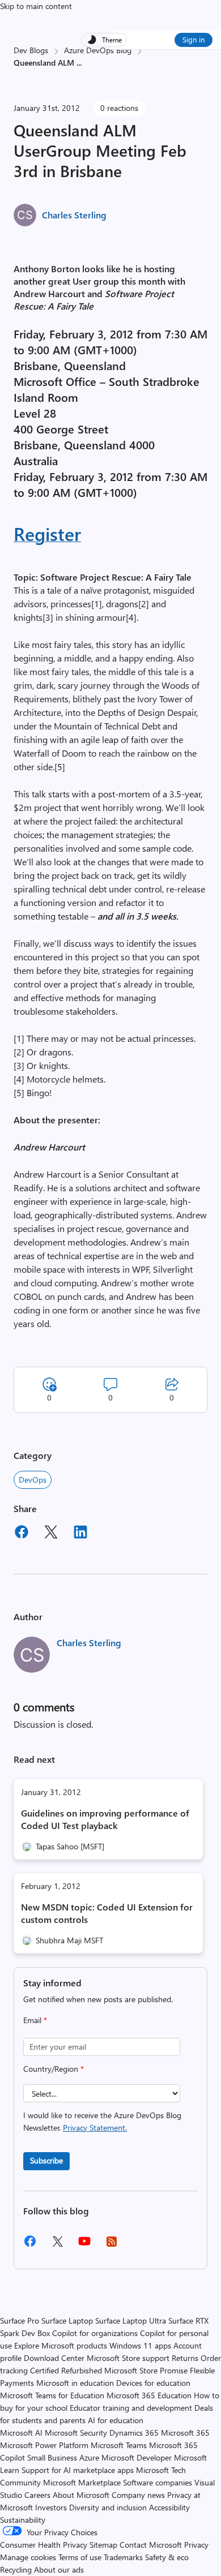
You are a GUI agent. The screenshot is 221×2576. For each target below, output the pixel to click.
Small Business (52, 2457)
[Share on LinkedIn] (80, 1534)
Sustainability (23, 2520)
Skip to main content (36, 6)
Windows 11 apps (140, 2345)
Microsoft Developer (137, 2457)
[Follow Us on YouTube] (84, 2245)
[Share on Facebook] (22, 1534)
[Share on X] (51, 1534)
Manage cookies (28, 2557)
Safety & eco (167, 2557)
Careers (37, 2495)
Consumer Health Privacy (44, 2545)
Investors (51, 2507)
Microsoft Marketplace (82, 2482)
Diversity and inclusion (108, 2507)
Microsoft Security (76, 2433)
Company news (138, 2495)
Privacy (196, 2545)
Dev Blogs (31, 50)
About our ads (59, 2569)
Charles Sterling (74, 215)
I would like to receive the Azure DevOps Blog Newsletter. (102, 2121)
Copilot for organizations (95, 2333)
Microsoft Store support (128, 2358)
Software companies (158, 2482)
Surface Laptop (67, 2320)
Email (35, 2020)
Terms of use (80, 2557)
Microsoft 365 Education (149, 2395)
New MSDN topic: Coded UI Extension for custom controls (107, 1913)
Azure (89, 2457)
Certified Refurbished (66, 2370)
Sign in (194, 39)
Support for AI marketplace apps (78, 2470)
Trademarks (123, 2557)
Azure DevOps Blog (98, 50)
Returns (185, 2358)
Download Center (54, 2358)
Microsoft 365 (185, 2433)
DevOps (33, 1480)
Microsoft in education (75, 2383)
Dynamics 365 (134, 2433)
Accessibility (169, 2507)
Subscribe (46, 2160)
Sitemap (103, 2545)
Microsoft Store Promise (146, 2370)
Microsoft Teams (119, 2445)
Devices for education (153, 2383)
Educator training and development (131, 2408)
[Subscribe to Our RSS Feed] (112, 2245)
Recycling (16, 2569)
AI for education (116, 2420)
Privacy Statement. (95, 2128)
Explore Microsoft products (61, 2345)
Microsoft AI (21, 2433)
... (79, 63)
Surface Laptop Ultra (131, 2320)
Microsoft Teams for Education (52, 2395)
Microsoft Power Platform (44, 2445)
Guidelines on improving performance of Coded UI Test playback (105, 1819)
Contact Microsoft (151, 2545)
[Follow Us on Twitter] (57, 2245)
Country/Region (54, 2069)
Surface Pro (20, 2320)
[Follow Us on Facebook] (30, 2245)
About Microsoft (81, 2495)
